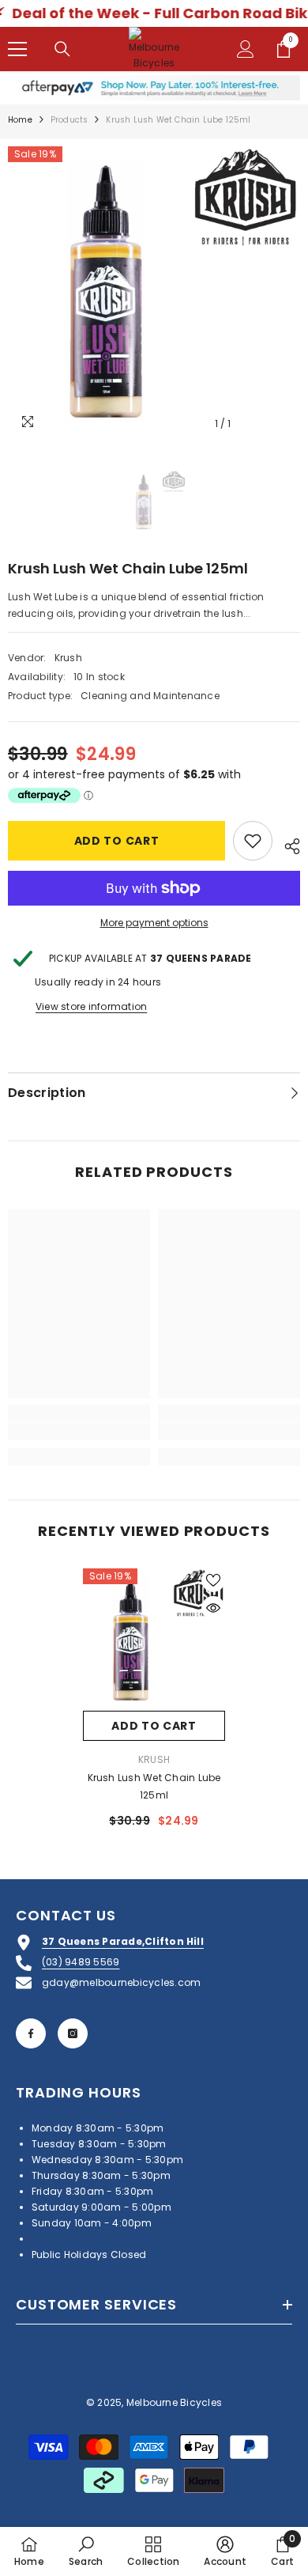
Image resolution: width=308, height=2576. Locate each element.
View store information (91, 1006)
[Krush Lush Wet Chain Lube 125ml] (154, 1640)
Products (69, 120)
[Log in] (246, 49)
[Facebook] (31, 2033)
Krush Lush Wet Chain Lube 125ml (154, 1786)
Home (20, 120)
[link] (79, 1432)
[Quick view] (213, 1608)
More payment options (154, 923)
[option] (154, 293)
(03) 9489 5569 (81, 1962)
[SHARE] (286, 844)
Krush (68, 658)
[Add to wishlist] (253, 841)
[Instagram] (73, 2033)
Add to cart (117, 841)
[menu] (17, 49)
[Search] (62, 49)
